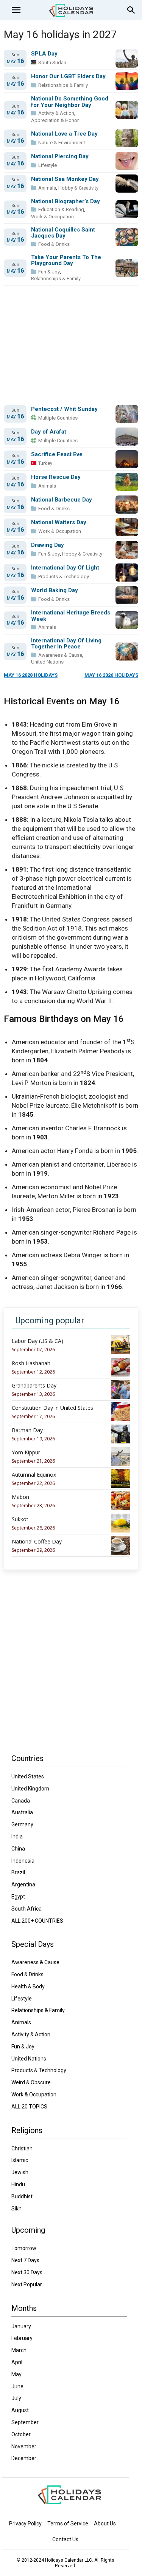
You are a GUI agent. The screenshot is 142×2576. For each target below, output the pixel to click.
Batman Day (27, 1430)
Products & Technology (64, 576)
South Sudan (52, 63)
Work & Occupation (52, 217)
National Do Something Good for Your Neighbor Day (70, 102)
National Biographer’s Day (66, 201)
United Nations (47, 662)
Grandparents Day (34, 1386)
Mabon (20, 1497)
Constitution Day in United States (52, 1408)
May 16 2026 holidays (111, 675)
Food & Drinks (54, 244)
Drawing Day (48, 545)
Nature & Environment (62, 143)
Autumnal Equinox (34, 1475)
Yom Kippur (26, 1452)
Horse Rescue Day (56, 477)
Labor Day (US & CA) (37, 1341)
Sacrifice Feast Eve (57, 455)
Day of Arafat (49, 432)
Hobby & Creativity (78, 188)
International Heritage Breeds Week (71, 616)
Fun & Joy (49, 272)
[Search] (131, 10)
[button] (16, 10)
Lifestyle (48, 165)
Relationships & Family (63, 85)
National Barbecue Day (62, 500)
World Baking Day (55, 590)
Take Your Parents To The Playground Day (66, 260)
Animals (47, 188)
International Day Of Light (65, 568)
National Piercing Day (60, 157)
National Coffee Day (37, 1542)
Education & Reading (61, 209)
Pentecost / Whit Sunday (64, 409)
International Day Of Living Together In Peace (66, 644)
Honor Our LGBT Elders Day (68, 76)
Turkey (45, 463)
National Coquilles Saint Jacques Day (63, 233)
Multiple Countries (58, 418)
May (15, 61)
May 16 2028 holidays (31, 675)
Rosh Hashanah (31, 1363)
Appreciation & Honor (55, 120)
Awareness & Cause (60, 655)
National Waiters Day (59, 522)
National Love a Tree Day (64, 134)
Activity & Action (56, 113)
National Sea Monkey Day (65, 179)
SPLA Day (44, 54)
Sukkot (20, 1519)
